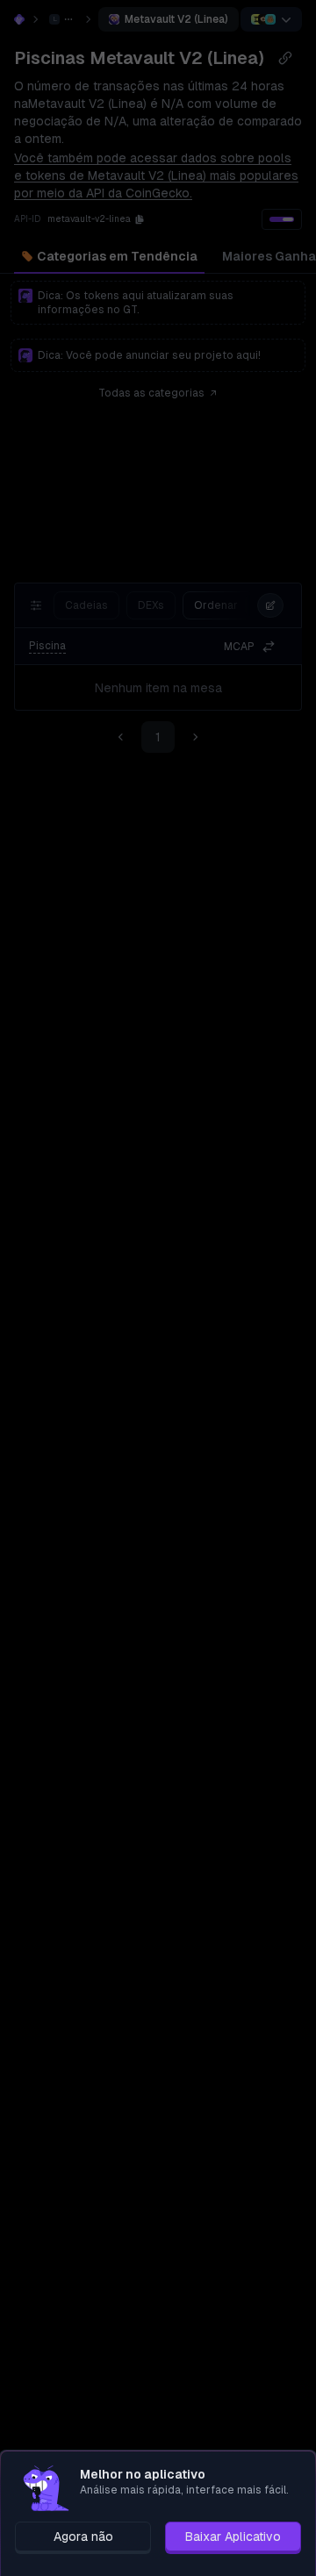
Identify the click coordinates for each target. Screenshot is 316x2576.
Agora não (83, 2537)
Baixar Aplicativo (233, 2537)
